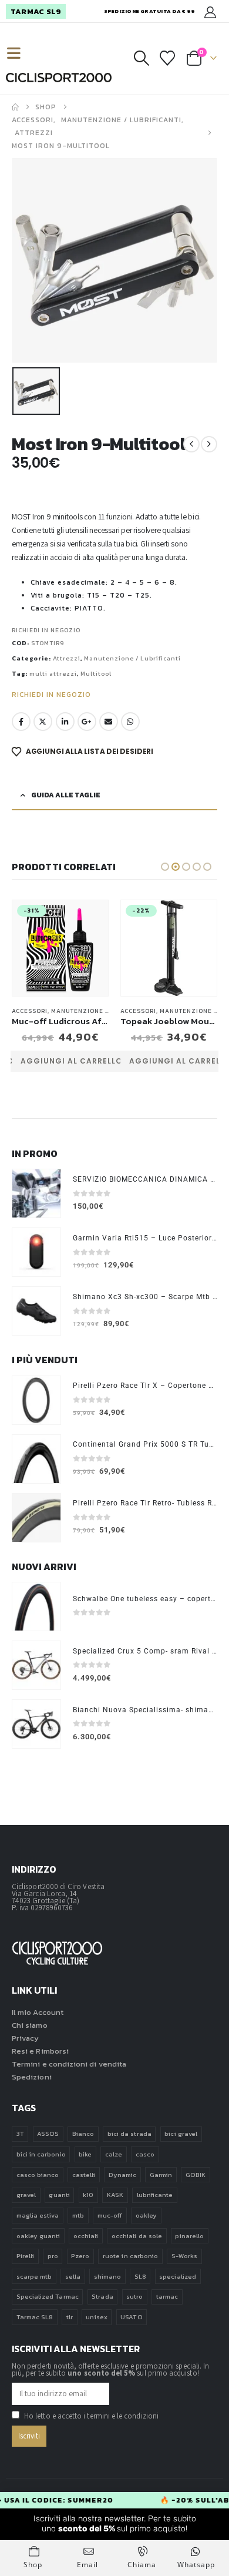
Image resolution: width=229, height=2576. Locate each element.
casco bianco (38, 2175)
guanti (59, 2195)
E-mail (109, 722)
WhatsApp (130, 722)
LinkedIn (65, 722)
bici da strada (129, 2134)
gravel (26, 2195)
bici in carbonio (41, 2154)
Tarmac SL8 (35, 2317)
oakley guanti (38, 2236)
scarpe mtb (34, 2276)
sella (73, 2276)
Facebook (21, 722)
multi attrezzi (53, 674)
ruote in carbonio (130, 2256)
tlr (70, 2317)
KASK (115, 2195)
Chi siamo (30, 2025)
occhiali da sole (137, 2236)
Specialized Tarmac (48, 2296)
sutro (134, 2296)
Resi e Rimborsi (40, 2051)
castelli (84, 2175)
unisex (96, 2317)
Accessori (30, 1011)
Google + (87, 722)
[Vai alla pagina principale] (15, 107)
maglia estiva (38, 2215)
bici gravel (181, 2134)
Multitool (96, 674)
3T (20, 2134)
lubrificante (155, 2195)
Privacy (25, 2038)
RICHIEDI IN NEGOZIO (46, 630)
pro (53, 2256)
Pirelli (25, 2256)
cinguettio (43, 722)
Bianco (83, 2134)
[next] (209, 444)
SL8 (140, 2276)
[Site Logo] (59, 78)
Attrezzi (67, 658)
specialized (178, 2276)
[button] (19, 54)
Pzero (80, 2256)
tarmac (167, 2296)
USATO (131, 2317)
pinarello (189, 2236)
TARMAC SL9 (36, 11)
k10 (88, 2195)
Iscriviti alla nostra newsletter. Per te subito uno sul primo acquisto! (115, 2524)
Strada (102, 2296)
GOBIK (196, 2175)
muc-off (110, 2215)
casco (145, 2154)
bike (85, 2154)
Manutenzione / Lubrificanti (132, 658)
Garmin (161, 2175)
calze (114, 2154)
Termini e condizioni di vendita (69, 2064)
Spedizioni (32, 2077)
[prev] (191, 444)
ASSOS (48, 2134)
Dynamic (122, 2175)
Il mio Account (38, 2012)
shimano (107, 2276)
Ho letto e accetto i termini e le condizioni (91, 2416)
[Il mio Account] (210, 11)
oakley (146, 2215)
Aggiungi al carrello (71, 1061)
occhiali (86, 2236)
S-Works (184, 2256)
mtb (78, 2215)
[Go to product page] (36, 1193)
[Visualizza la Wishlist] (168, 58)
